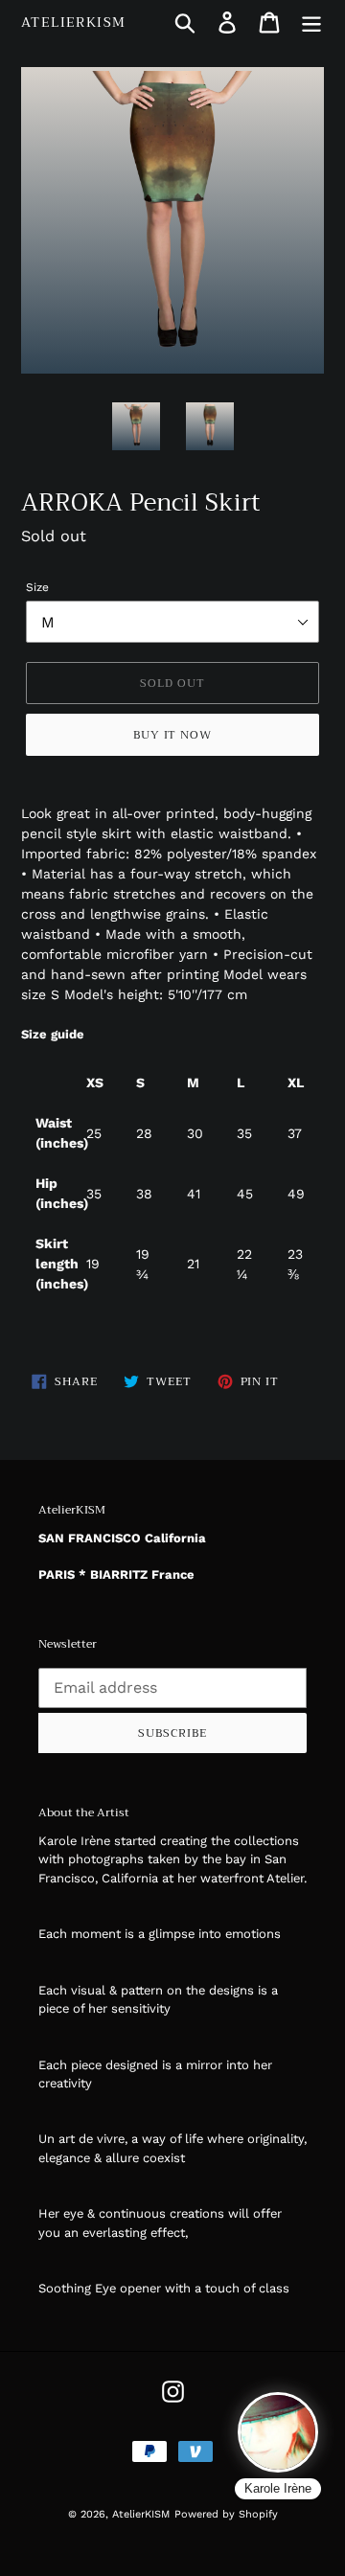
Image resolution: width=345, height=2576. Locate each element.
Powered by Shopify (226, 2514)
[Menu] (311, 23)
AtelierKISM (73, 23)
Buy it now (173, 735)
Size (37, 587)
